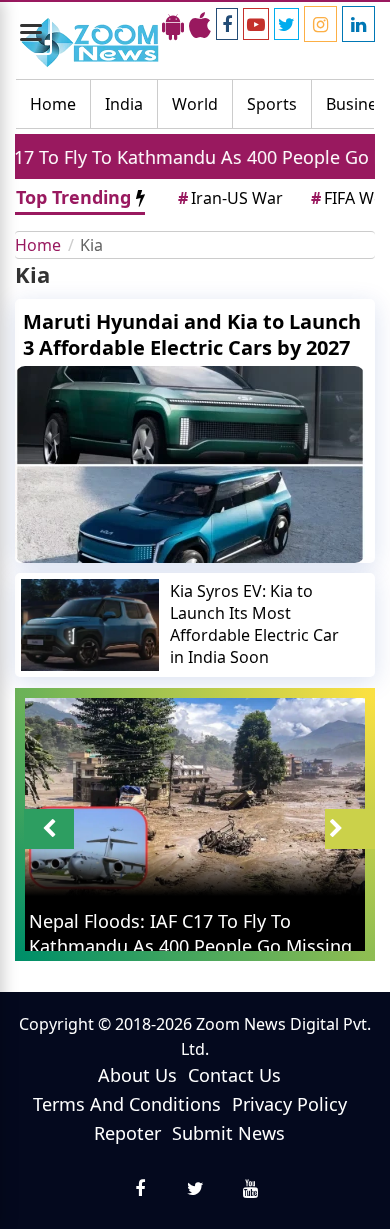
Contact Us (234, 1075)
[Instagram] (320, 24)
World (195, 104)
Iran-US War (230, 198)
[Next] (350, 829)
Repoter (127, 1133)
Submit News (228, 1133)
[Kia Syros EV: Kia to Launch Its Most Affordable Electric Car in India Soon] (90, 625)
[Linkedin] (358, 24)
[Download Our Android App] (173, 25)
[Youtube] (256, 24)
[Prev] (49, 829)
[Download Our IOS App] (200, 25)
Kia (91, 245)
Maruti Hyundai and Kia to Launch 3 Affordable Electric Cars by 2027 (192, 334)
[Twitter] (286, 24)
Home (53, 104)
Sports (272, 104)
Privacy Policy (289, 1104)
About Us (137, 1075)
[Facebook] (227, 24)
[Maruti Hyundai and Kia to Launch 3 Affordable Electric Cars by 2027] (195, 464)
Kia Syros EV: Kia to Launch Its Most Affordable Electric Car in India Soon (254, 624)
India (124, 104)
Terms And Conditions (127, 1104)
